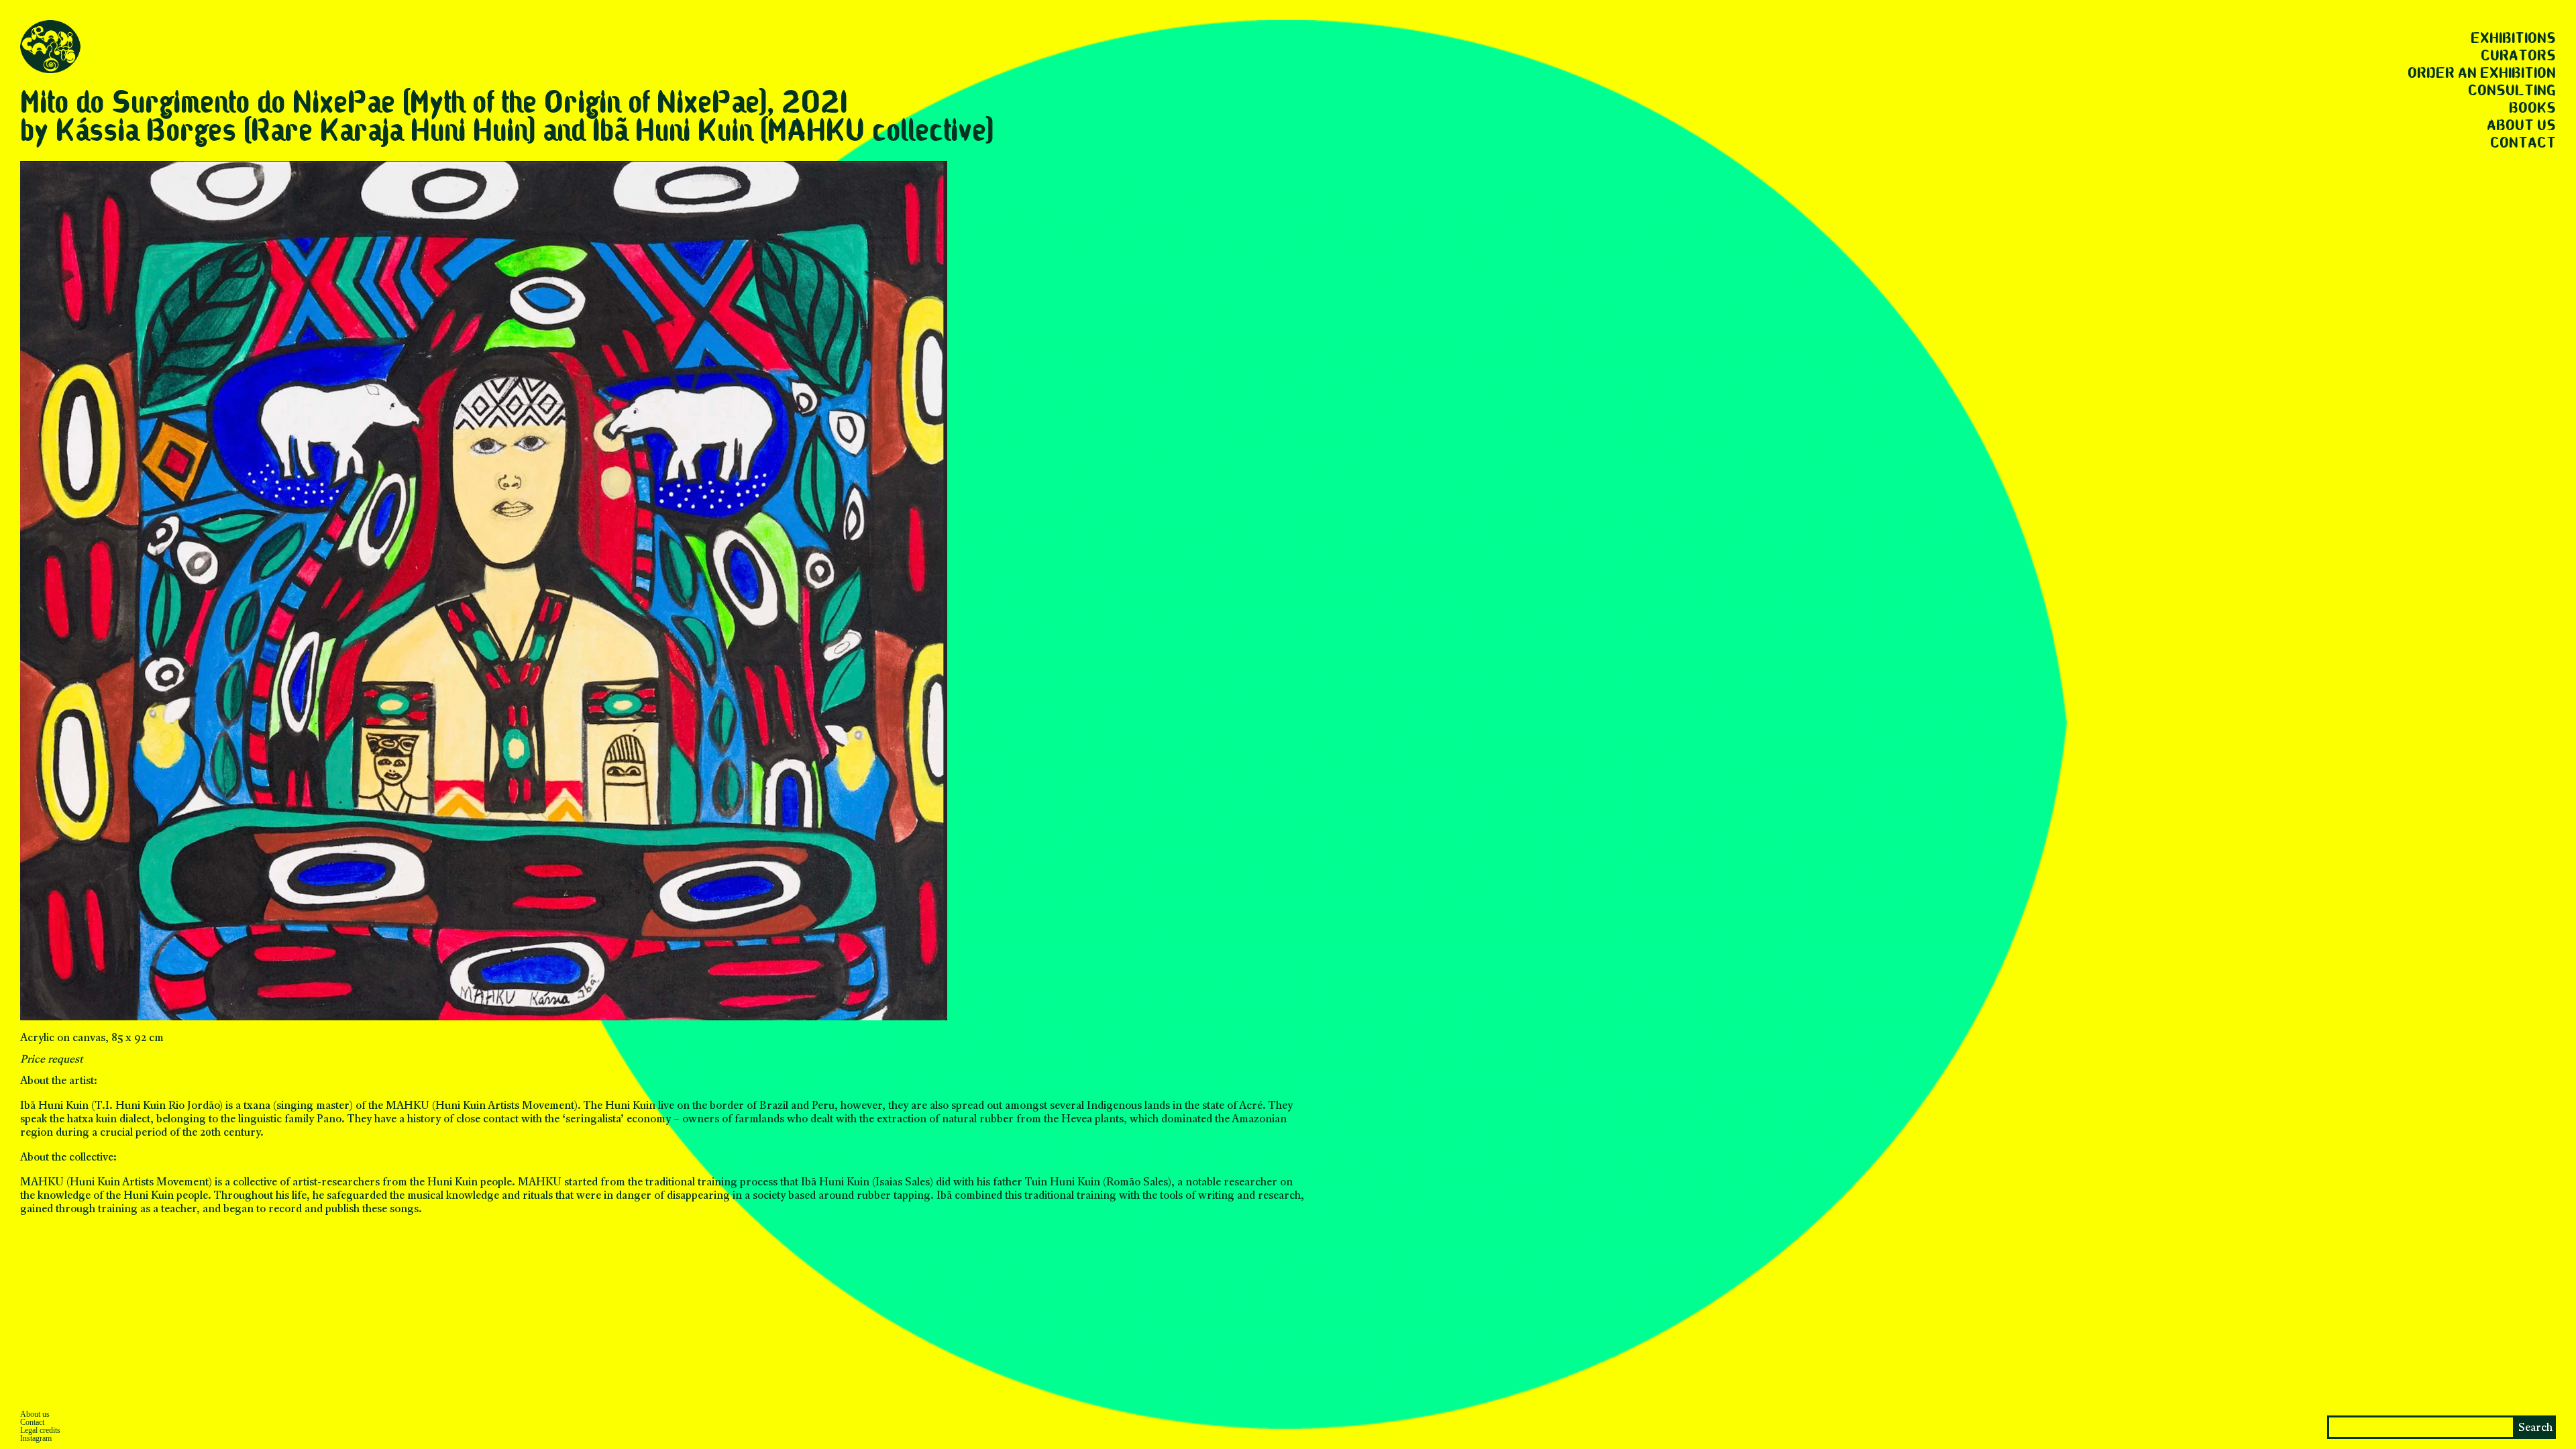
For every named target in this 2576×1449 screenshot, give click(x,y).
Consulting (2512, 91)
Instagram (36, 1438)
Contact (2523, 144)
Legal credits (40, 1430)
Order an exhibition (2482, 74)
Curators (2518, 56)
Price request (52, 1060)
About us (2521, 126)
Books (2532, 109)
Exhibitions (2513, 39)
